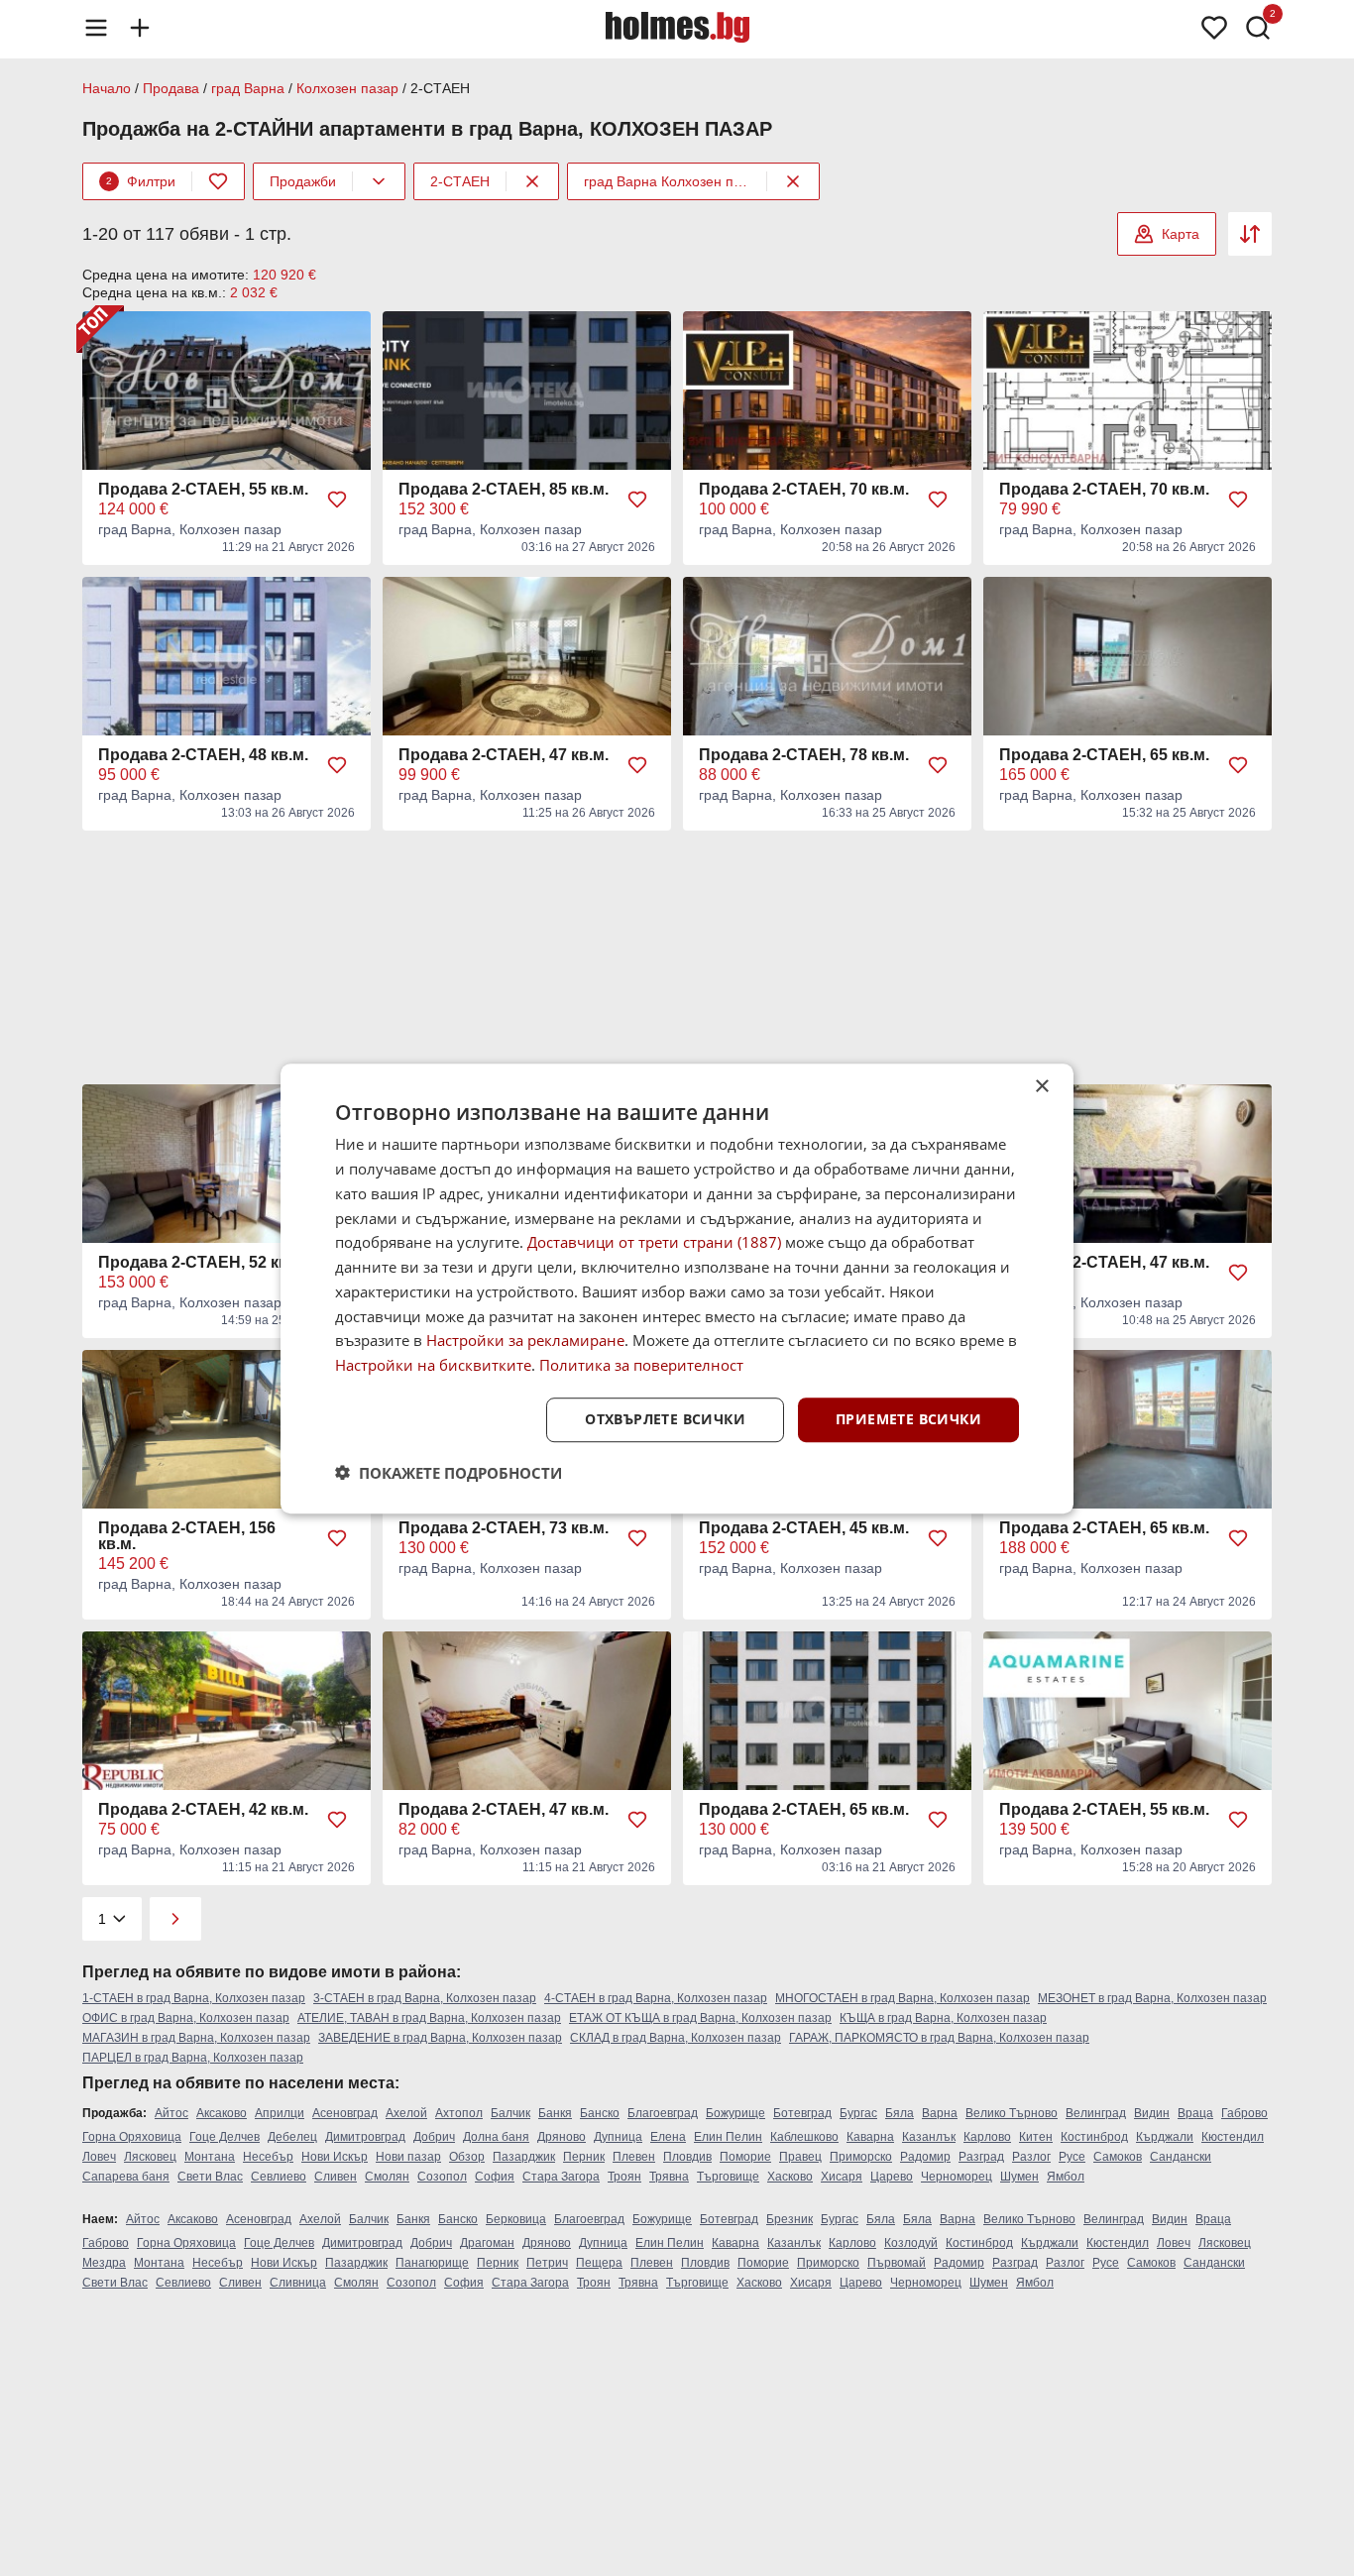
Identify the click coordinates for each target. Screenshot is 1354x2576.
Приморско (861, 2157)
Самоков (1118, 2157)
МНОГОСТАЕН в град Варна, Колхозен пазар (903, 1998)
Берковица (516, 2219)
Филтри (141, 181)
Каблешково (804, 2137)
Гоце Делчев (225, 2137)
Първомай (897, 2263)
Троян (624, 2177)
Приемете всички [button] (908, 1419)
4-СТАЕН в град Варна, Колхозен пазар (656, 1998)
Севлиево (279, 2177)
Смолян (387, 2177)
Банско (600, 2113)
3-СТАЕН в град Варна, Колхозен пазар (425, 1998)
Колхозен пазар (347, 88)
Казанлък (929, 2137)
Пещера (599, 2263)
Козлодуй (911, 2243)
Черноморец (957, 2177)
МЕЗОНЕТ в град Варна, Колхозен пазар (1152, 1998)
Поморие (745, 2157)
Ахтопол (459, 2113)
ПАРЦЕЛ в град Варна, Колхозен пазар (193, 2058)
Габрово (1244, 2113)
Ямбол (1066, 2177)
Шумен (1019, 2177)
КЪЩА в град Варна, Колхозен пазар (943, 2018)
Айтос (171, 2113)
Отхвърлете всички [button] (665, 1419)
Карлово (987, 2137)
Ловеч (99, 2157)
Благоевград (663, 2113)
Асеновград (345, 2113)
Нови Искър (335, 2157)
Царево (892, 2177)
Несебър (268, 2157)
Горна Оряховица (132, 2137)
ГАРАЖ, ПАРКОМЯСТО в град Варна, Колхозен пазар (939, 2038)
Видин (1152, 2113)
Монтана (210, 2157)
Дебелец (292, 2137)
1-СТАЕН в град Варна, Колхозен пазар (194, 1998)
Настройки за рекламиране (525, 1340)
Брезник (790, 2219)
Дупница (618, 2137)
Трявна (669, 2177)
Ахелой (406, 2113)
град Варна (248, 88)
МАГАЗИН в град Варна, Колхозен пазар (196, 2038)
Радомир (925, 2157)
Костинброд (1094, 2137)
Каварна (870, 2137)
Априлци (280, 2113)
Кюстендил (1233, 2137)
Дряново (562, 2137)
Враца (1195, 2113)
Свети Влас (210, 2177)
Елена (668, 2137)
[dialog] (677, 1288)
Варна (940, 2113)
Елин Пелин (728, 2137)
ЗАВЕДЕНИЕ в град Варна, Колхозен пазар (440, 2038)
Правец (800, 2157)
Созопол (442, 2177)
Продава (171, 88)
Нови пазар (408, 2157)
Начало (107, 88)
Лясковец (150, 2157)
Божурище (735, 2113)
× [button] (1041, 1087)
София (495, 2177)
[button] (449, 1472)
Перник (584, 2157)
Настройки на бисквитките (433, 1365)
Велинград (1096, 2113)
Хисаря (842, 2177)
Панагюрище (432, 2263)
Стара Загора (561, 2177)
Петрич (547, 2263)
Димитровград (365, 2137)
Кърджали (1165, 2137)
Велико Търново (1012, 2113)
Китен (1036, 2137)
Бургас (858, 2113)
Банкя (555, 2113)
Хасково (790, 2177)
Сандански (1181, 2157)
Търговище (728, 2177)
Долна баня (496, 2137)
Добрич (434, 2137)
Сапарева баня (126, 2177)
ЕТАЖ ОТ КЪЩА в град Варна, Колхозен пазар (700, 2018)
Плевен (634, 2157)
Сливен (336, 2177)
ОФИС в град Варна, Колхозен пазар (186, 2018)
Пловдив (687, 2157)
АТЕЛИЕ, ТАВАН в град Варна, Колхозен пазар (429, 2018)
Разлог (1031, 2157)
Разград (981, 2157)
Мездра (104, 2263)
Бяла (900, 2113)
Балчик (510, 2113)
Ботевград (802, 2113)
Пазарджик (524, 2157)
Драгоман (487, 2243)
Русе (1072, 2157)
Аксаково (222, 2113)
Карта (1181, 234)
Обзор (467, 2157)
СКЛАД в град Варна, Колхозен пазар (676, 2038)
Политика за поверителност (641, 1365)
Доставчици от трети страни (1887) (654, 1242)
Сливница (298, 2283)
